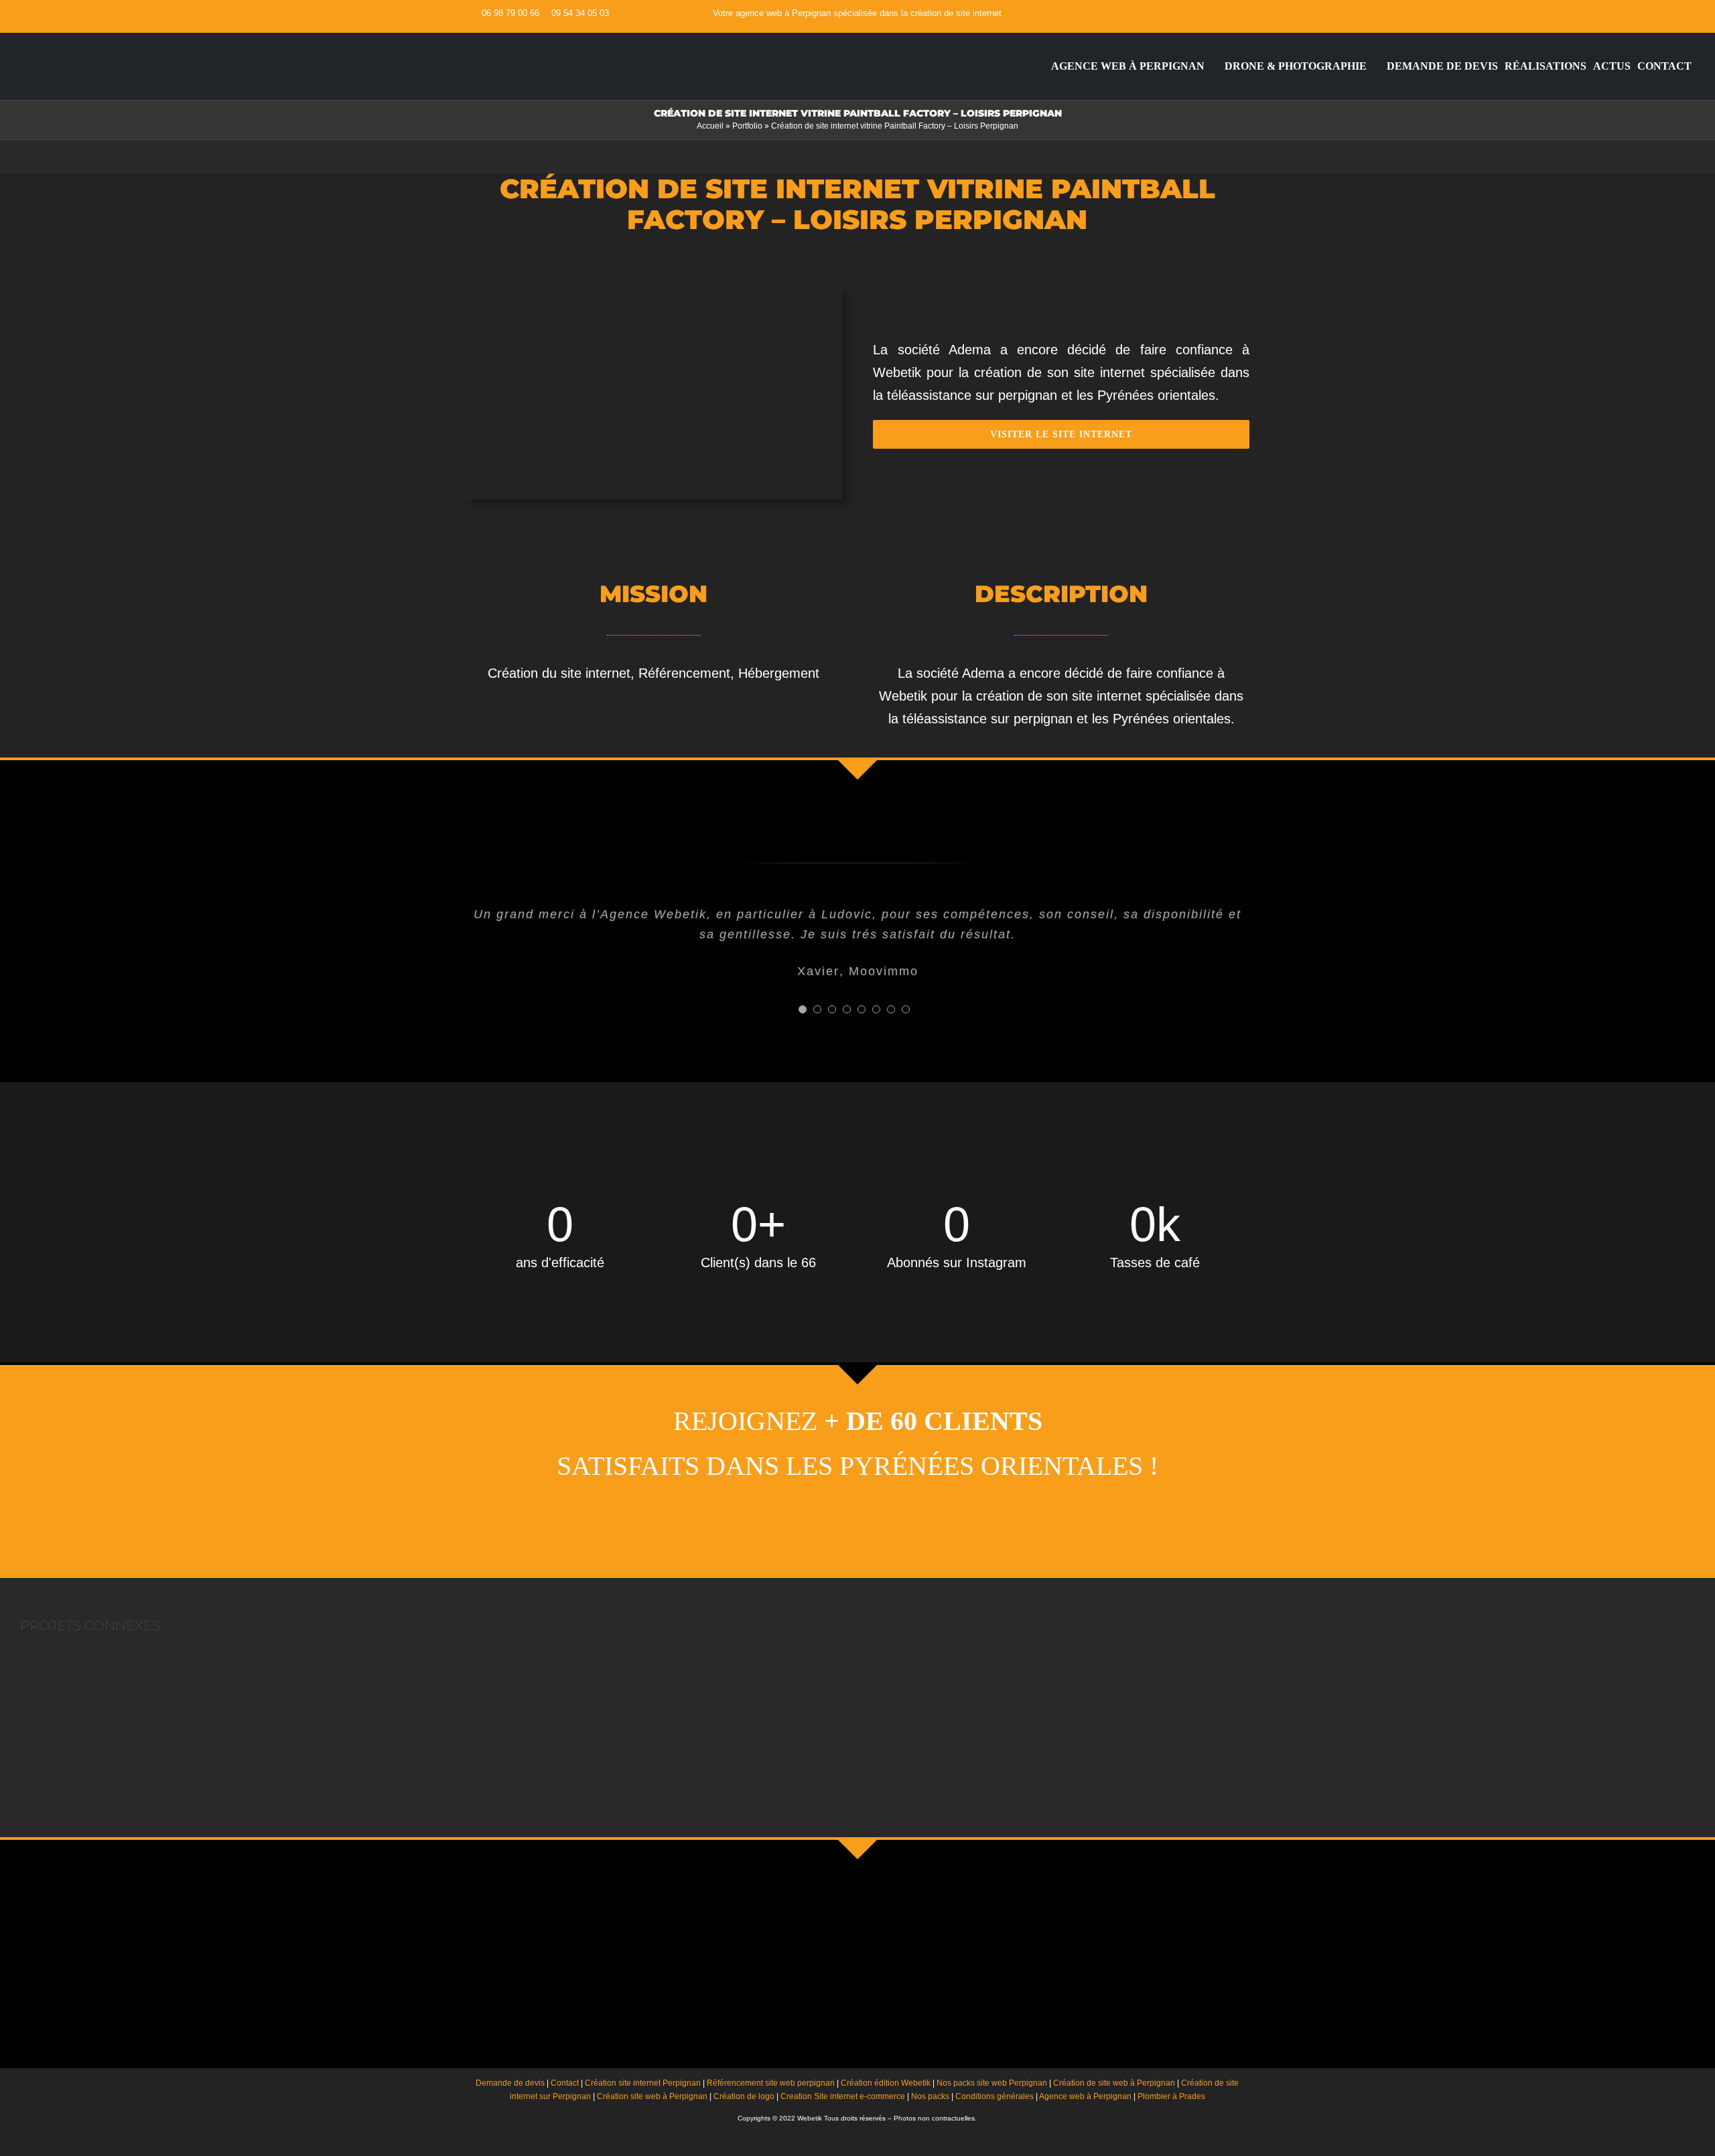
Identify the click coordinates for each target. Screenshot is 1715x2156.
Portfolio (747, 126)
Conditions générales (994, 2096)
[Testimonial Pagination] (803, 1009)
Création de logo (744, 2096)
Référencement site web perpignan (771, 2083)
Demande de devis (510, 2083)
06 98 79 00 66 (510, 13)
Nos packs (930, 2096)
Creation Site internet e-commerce (843, 2096)
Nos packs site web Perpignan (992, 2083)
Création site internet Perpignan (643, 2083)
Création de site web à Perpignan (1114, 2083)
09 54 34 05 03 (580, 13)
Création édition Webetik (886, 2083)
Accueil (710, 126)
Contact (565, 2083)
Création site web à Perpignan (652, 2096)
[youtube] (1224, 13)
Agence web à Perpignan (1085, 2096)
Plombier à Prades (1171, 2096)
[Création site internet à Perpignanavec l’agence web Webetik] (1040, 66)
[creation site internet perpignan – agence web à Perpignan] (109, 40)
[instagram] (1245, 13)
